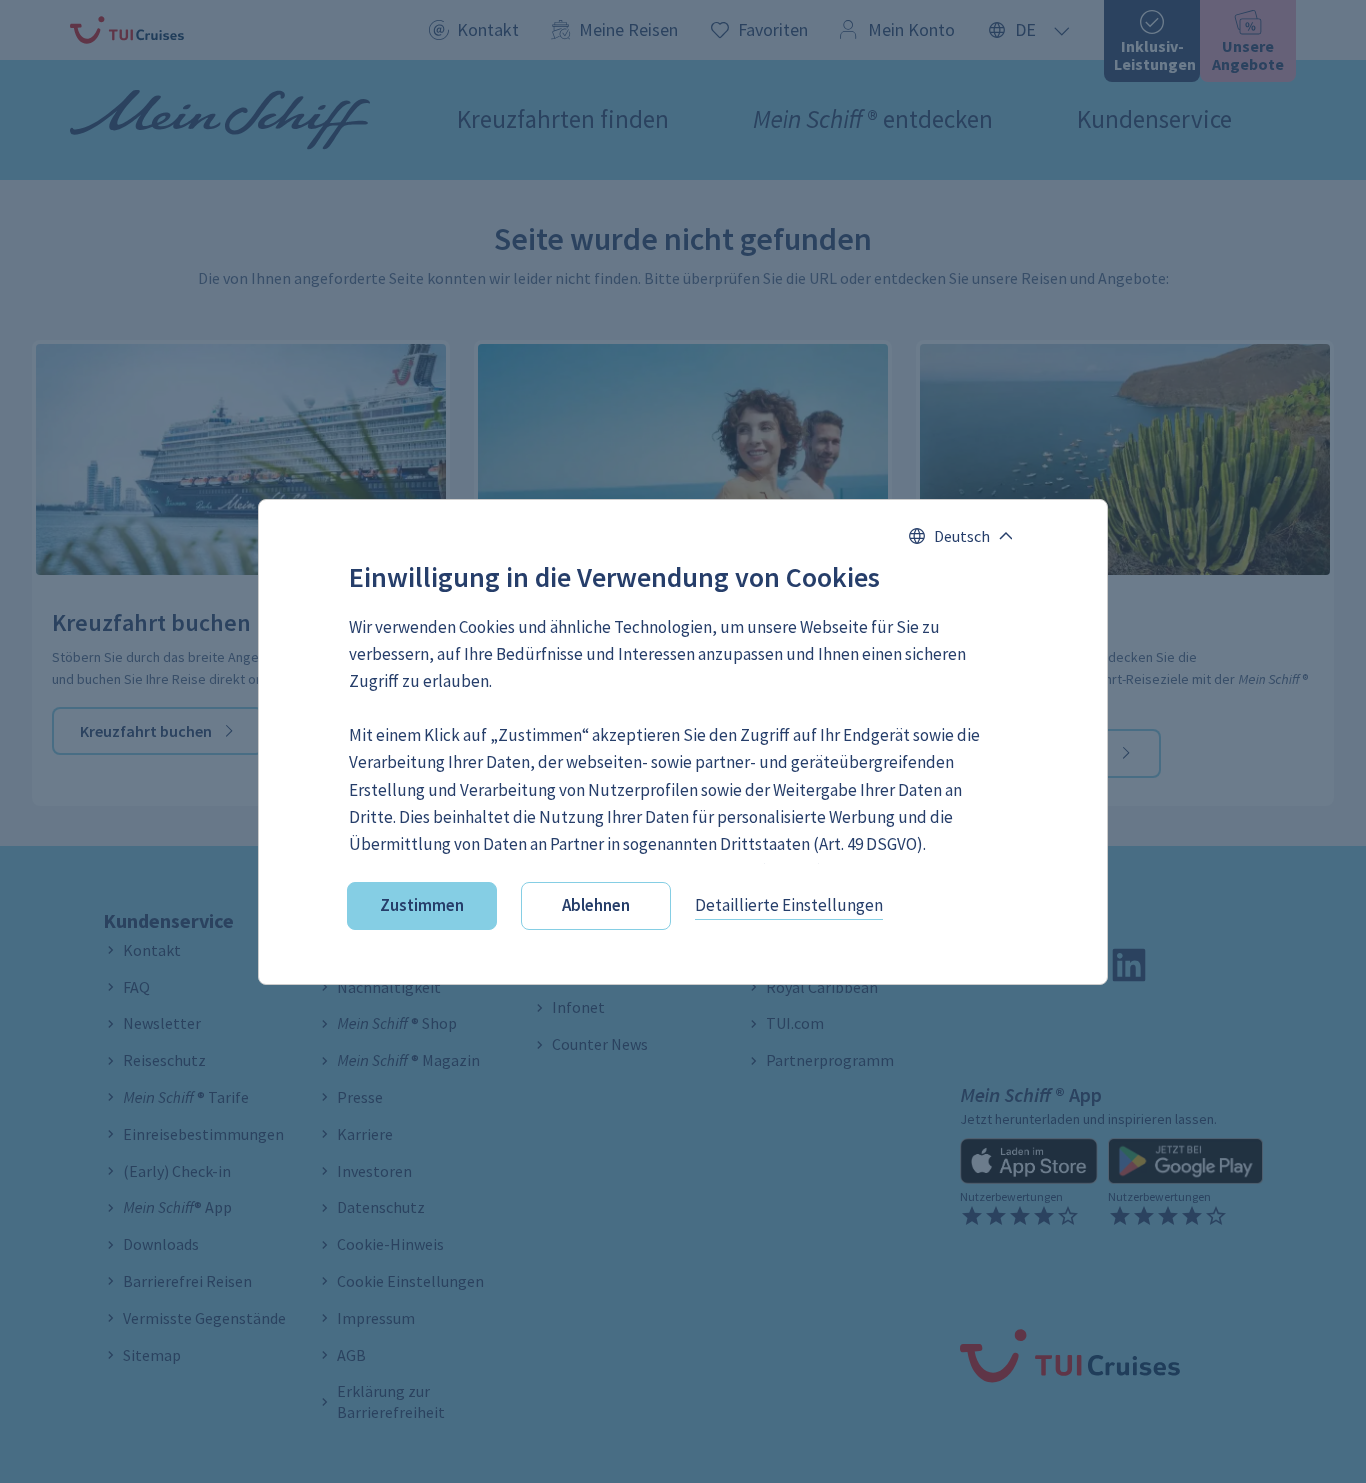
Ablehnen (596, 905)
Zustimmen (422, 905)
